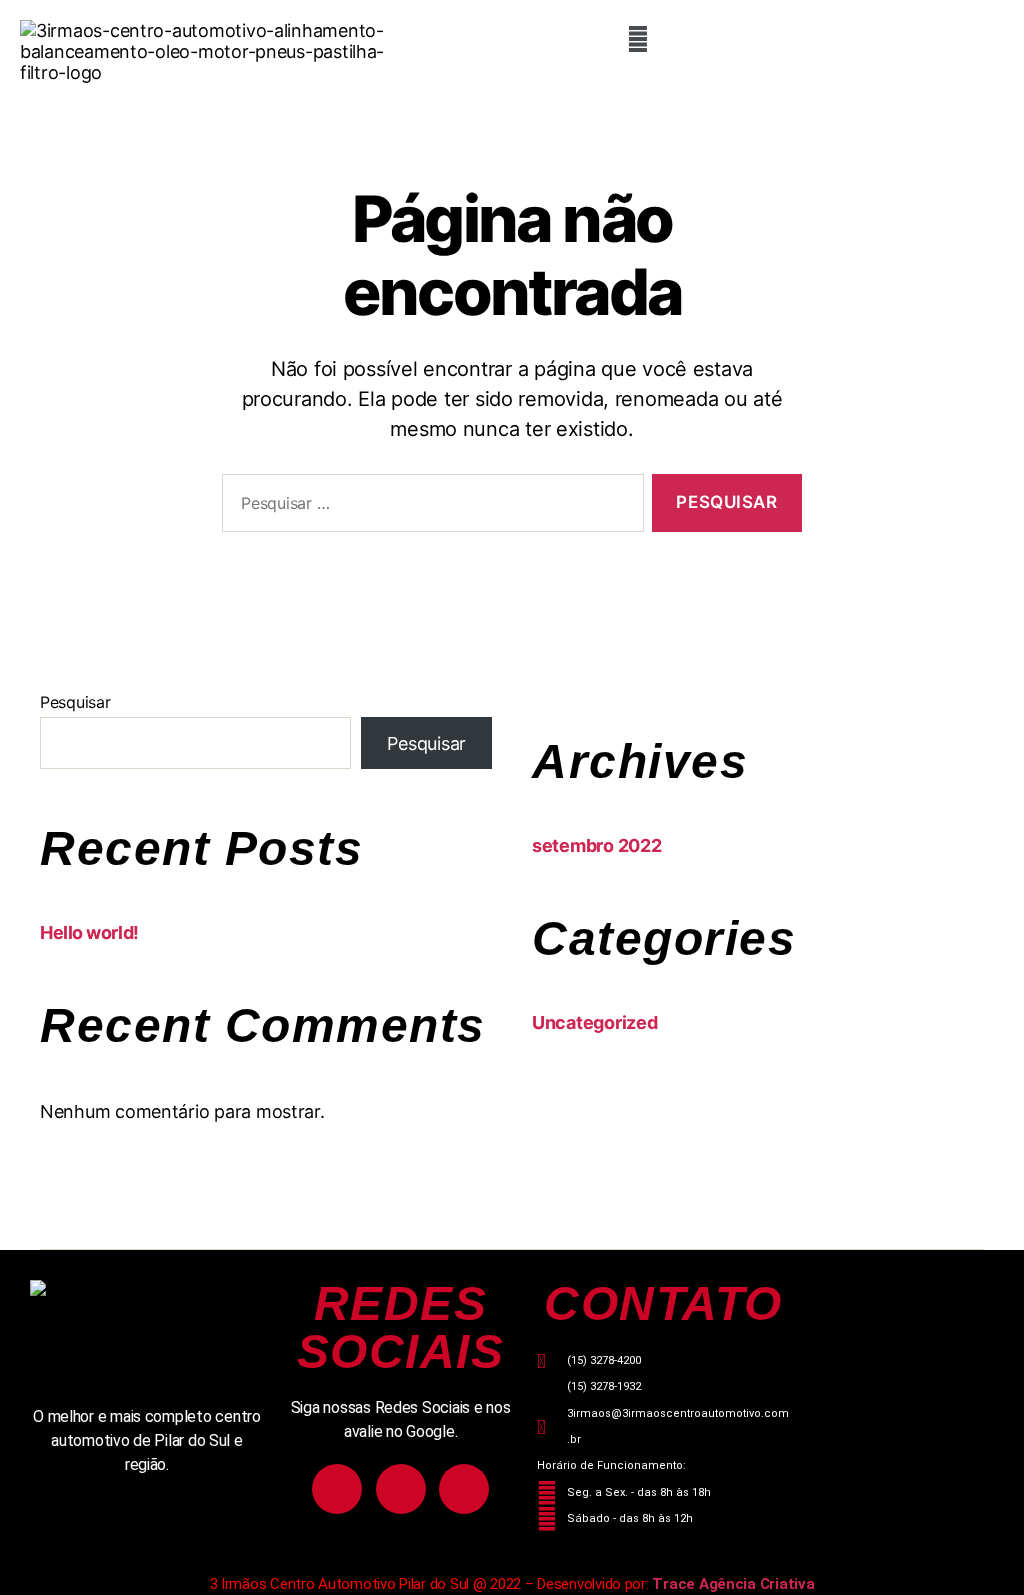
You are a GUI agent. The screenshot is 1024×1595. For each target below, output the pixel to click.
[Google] (464, 1489)
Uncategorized (595, 1022)
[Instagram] (337, 1489)
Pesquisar (75, 702)
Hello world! (89, 932)
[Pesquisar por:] (429, 507)
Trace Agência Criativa (733, 1584)
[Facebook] (401, 1489)
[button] (638, 38)
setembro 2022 (597, 845)
